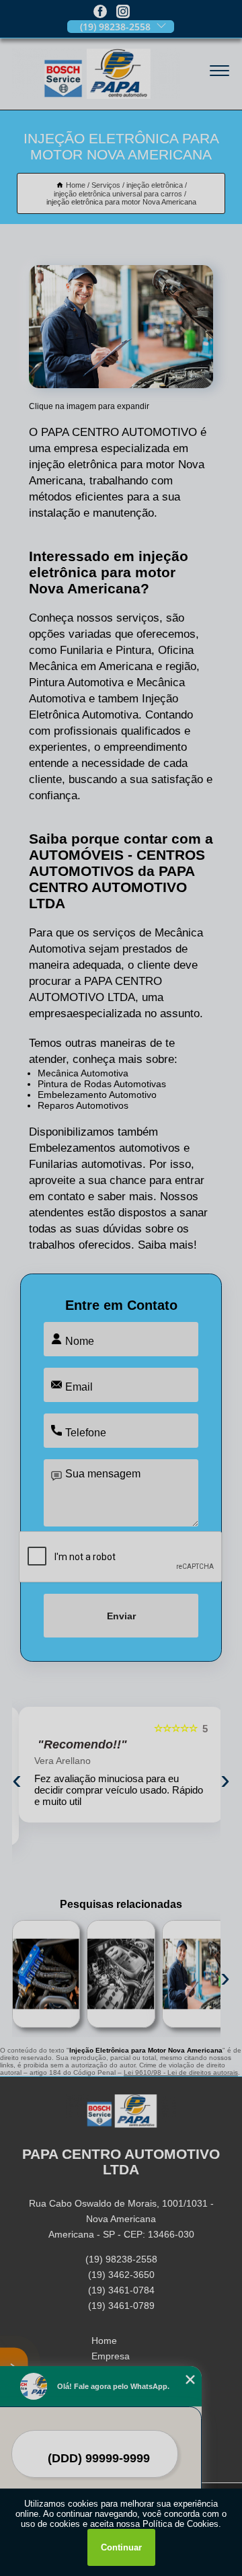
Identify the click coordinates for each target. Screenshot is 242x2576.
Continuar (121, 2547)
